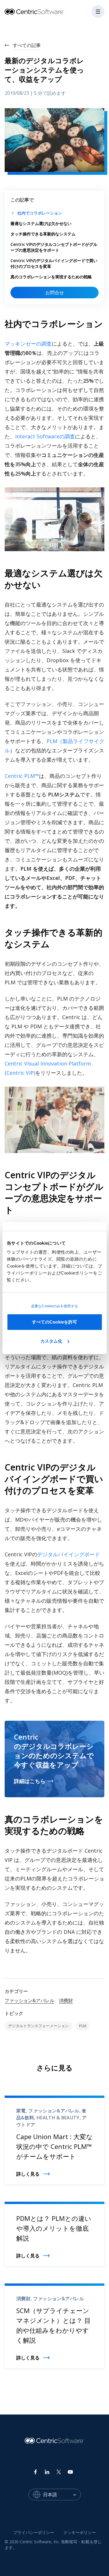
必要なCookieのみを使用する (54, 1306)
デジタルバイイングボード (69, 1554)
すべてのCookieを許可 (54, 1322)
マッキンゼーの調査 (28, 344)
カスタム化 (51, 1341)
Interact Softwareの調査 (45, 436)
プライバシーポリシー (34, 2532)
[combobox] (62, 2495)
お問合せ (55, 293)
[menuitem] (34, 2533)
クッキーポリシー (80, 2532)
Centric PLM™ (22, 776)
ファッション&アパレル (30, 2000)
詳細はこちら (30, 1781)
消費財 (66, 2000)
